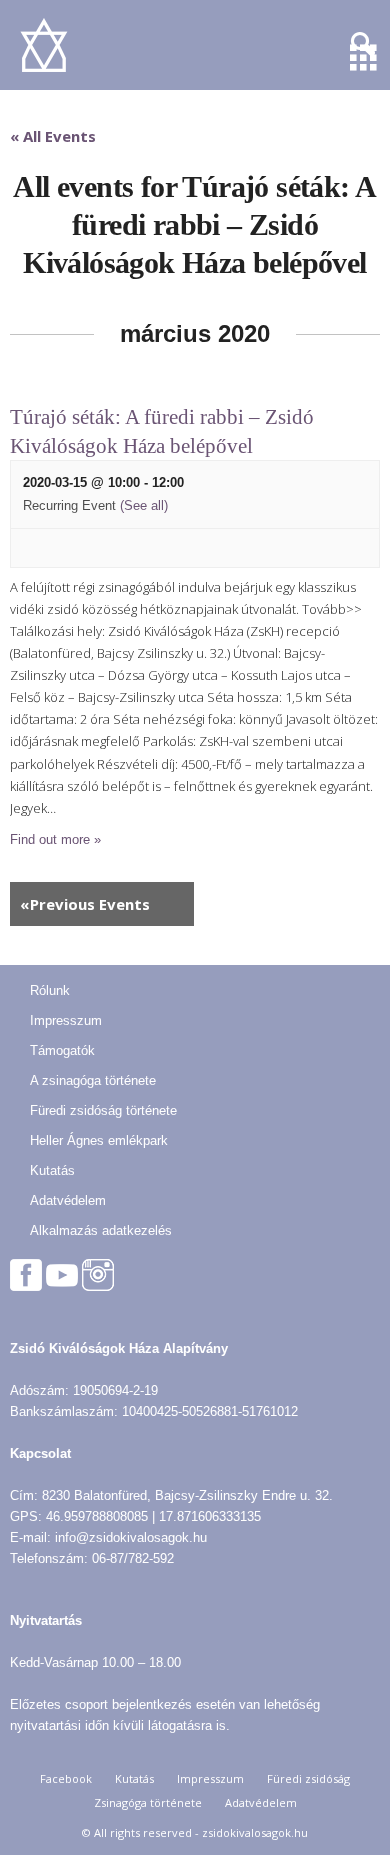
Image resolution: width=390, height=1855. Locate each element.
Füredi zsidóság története (103, 1110)
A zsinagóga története (93, 1080)
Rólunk (50, 990)
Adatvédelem (68, 1200)
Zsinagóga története (148, 1802)
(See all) (144, 505)
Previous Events (85, 904)
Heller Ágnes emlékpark (99, 1140)
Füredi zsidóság (308, 1778)
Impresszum (66, 1020)
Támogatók (62, 1050)
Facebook (66, 1778)
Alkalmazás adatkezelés (101, 1230)
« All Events (53, 136)
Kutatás (52, 1170)
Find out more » (55, 839)
